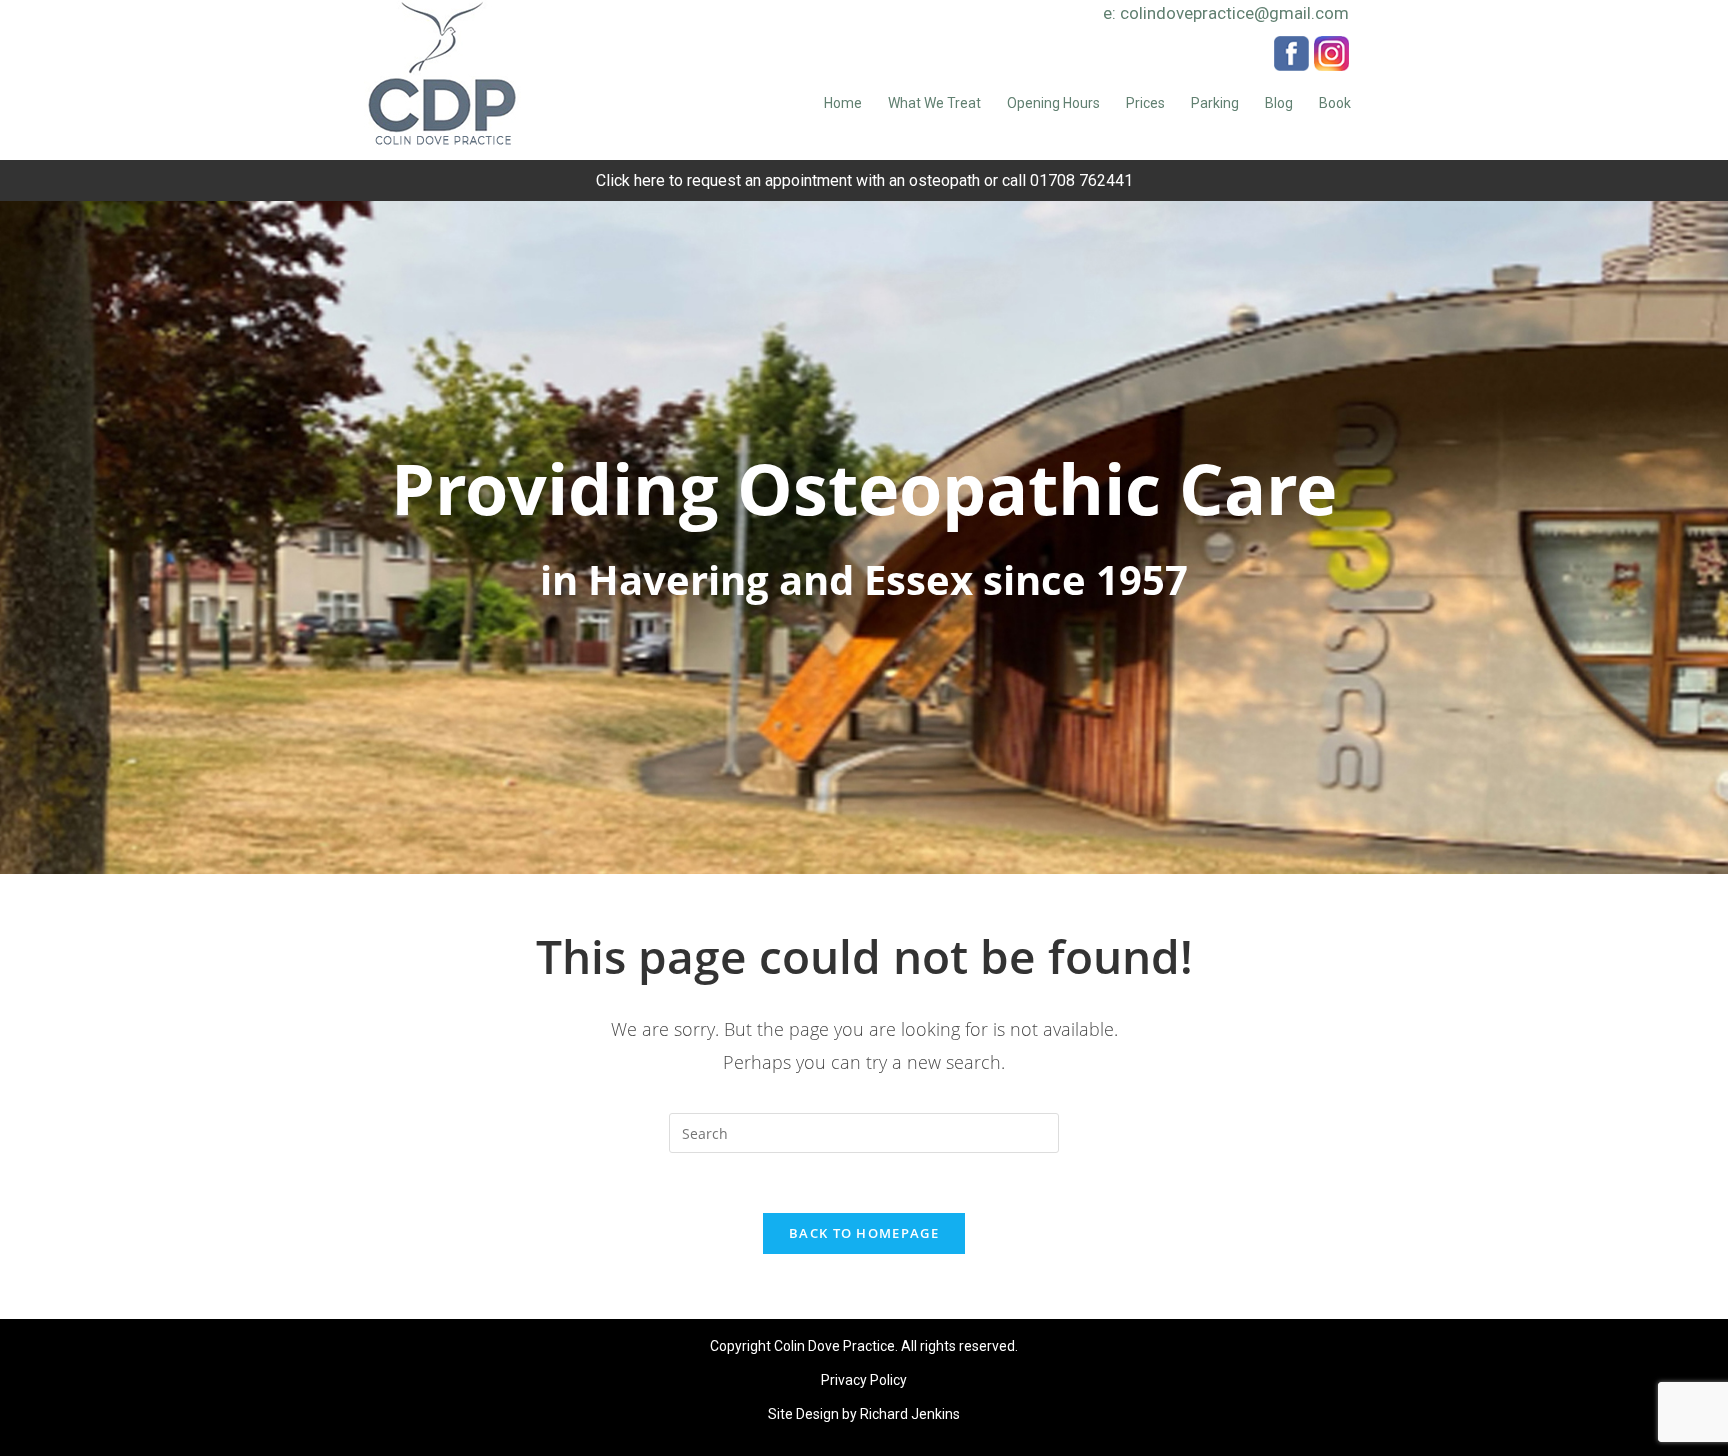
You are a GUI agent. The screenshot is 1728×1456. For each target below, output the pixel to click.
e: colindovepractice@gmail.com (1226, 13)
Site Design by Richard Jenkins (864, 1414)
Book (1335, 103)
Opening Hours (1053, 103)
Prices (1145, 103)
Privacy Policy (864, 1380)
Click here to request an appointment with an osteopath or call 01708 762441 (864, 180)
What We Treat (934, 103)
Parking (1215, 103)
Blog (1279, 103)
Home (843, 103)
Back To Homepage (864, 1233)
